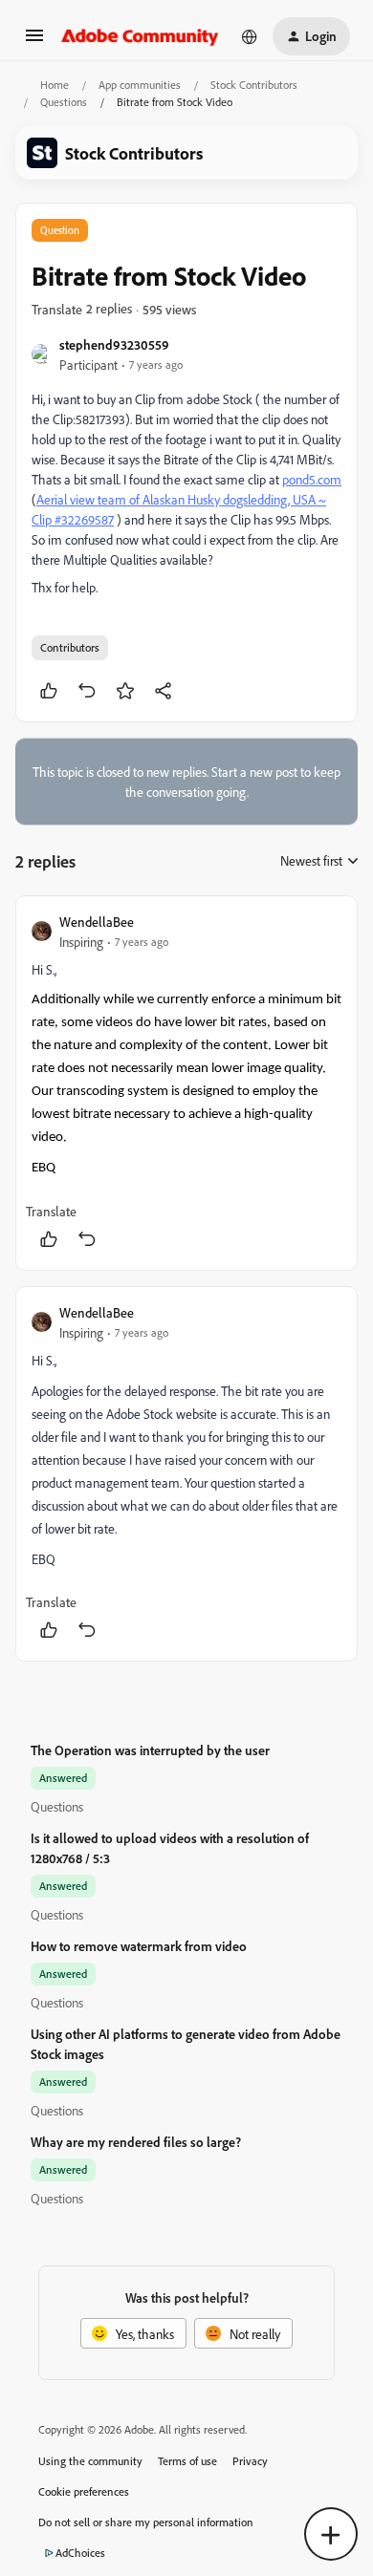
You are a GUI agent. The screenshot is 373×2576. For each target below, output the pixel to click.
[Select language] (250, 36)
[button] (34, 42)
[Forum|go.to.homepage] (140, 36)
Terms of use (187, 2461)
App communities (140, 85)
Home (55, 85)
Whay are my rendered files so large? (136, 2142)
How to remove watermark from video (139, 1946)
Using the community (90, 2461)
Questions (64, 102)
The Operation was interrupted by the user (150, 1750)
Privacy (250, 2461)
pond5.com (312, 479)
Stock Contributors (254, 85)
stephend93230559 (114, 344)
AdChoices (80, 2553)
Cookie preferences (84, 2491)
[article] (186, 1083)
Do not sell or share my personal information (146, 2522)
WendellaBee (97, 922)
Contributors (70, 647)
